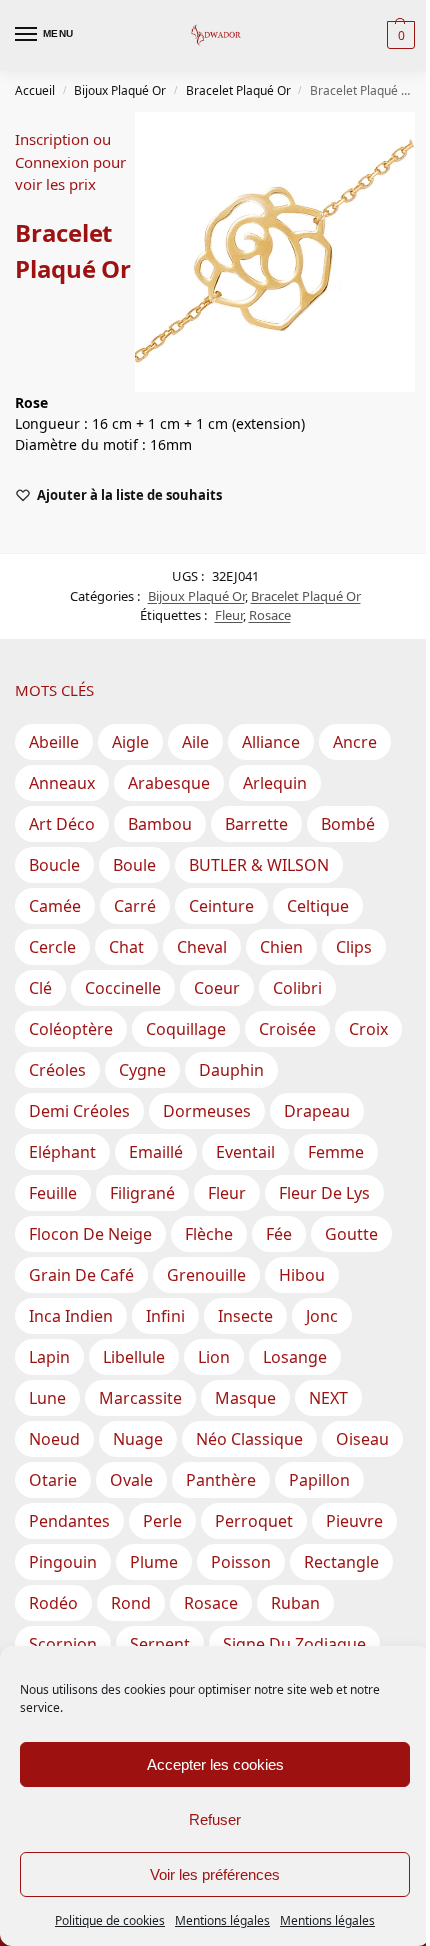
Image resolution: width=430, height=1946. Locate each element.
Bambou (160, 824)
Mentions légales (222, 1920)
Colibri (297, 988)
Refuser (215, 1819)
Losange (295, 1357)
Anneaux (62, 783)
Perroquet (254, 1521)
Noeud (54, 1439)
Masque (245, 1398)
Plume (154, 1562)
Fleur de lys (324, 1193)
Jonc (322, 1316)
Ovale (131, 1480)
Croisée (287, 1029)
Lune (47, 1398)
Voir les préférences (215, 1874)
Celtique (318, 906)
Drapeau (317, 1111)
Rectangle (341, 1562)
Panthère (221, 1480)
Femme (336, 1152)
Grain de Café (81, 1275)
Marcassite (140, 1398)
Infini (165, 1316)
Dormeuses (207, 1111)
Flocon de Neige (90, 1234)
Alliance (271, 742)
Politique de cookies (110, 1920)
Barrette (256, 824)
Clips (354, 947)
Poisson (241, 1562)
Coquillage (186, 1029)
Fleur (229, 615)
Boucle (54, 865)
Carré (135, 906)
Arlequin (275, 783)
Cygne (142, 1070)
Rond (131, 1603)
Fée (279, 1234)
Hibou (302, 1275)
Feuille (53, 1193)
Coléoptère (71, 1029)
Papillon (319, 1480)
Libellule (134, 1357)
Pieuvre (354, 1521)
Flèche (209, 1234)
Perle (162, 1521)
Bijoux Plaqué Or (120, 90)
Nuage (138, 1439)
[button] (398, 35)
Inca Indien (71, 1316)
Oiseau (362, 1439)
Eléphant (62, 1152)
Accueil (35, 90)
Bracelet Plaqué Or (238, 90)
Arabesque (169, 783)
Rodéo (53, 1603)
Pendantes (69, 1521)
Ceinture (221, 906)
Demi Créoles (79, 1111)
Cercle (52, 947)
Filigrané (142, 1193)
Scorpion (63, 1644)
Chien (281, 947)
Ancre (355, 742)
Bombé (348, 824)
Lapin (49, 1357)
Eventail (245, 1152)
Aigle (130, 742)
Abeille (54, 742)
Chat (126, 947)
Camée (55, 906)
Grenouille (206, 1275)
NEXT (328, 1398)
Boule (134, 865)
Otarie (53, 1480)
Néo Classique (249, 1439)
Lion (214, 1357)
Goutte (351, 1234)
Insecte (245, 1316)
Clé (40, 988)
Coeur (217, 988)
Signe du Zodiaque (294, 1644)
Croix (368, 1029)
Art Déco (62, 824)
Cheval (202, 947)
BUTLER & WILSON (259, 865)
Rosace (270, 615)
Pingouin (63, 1562)
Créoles (57, 1070)
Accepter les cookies (215, 1764)
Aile (195, 742)
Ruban (295, 1603)
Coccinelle (123, 988)
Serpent (160, 1644)
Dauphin (231, 1070)
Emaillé (156, 1152)
